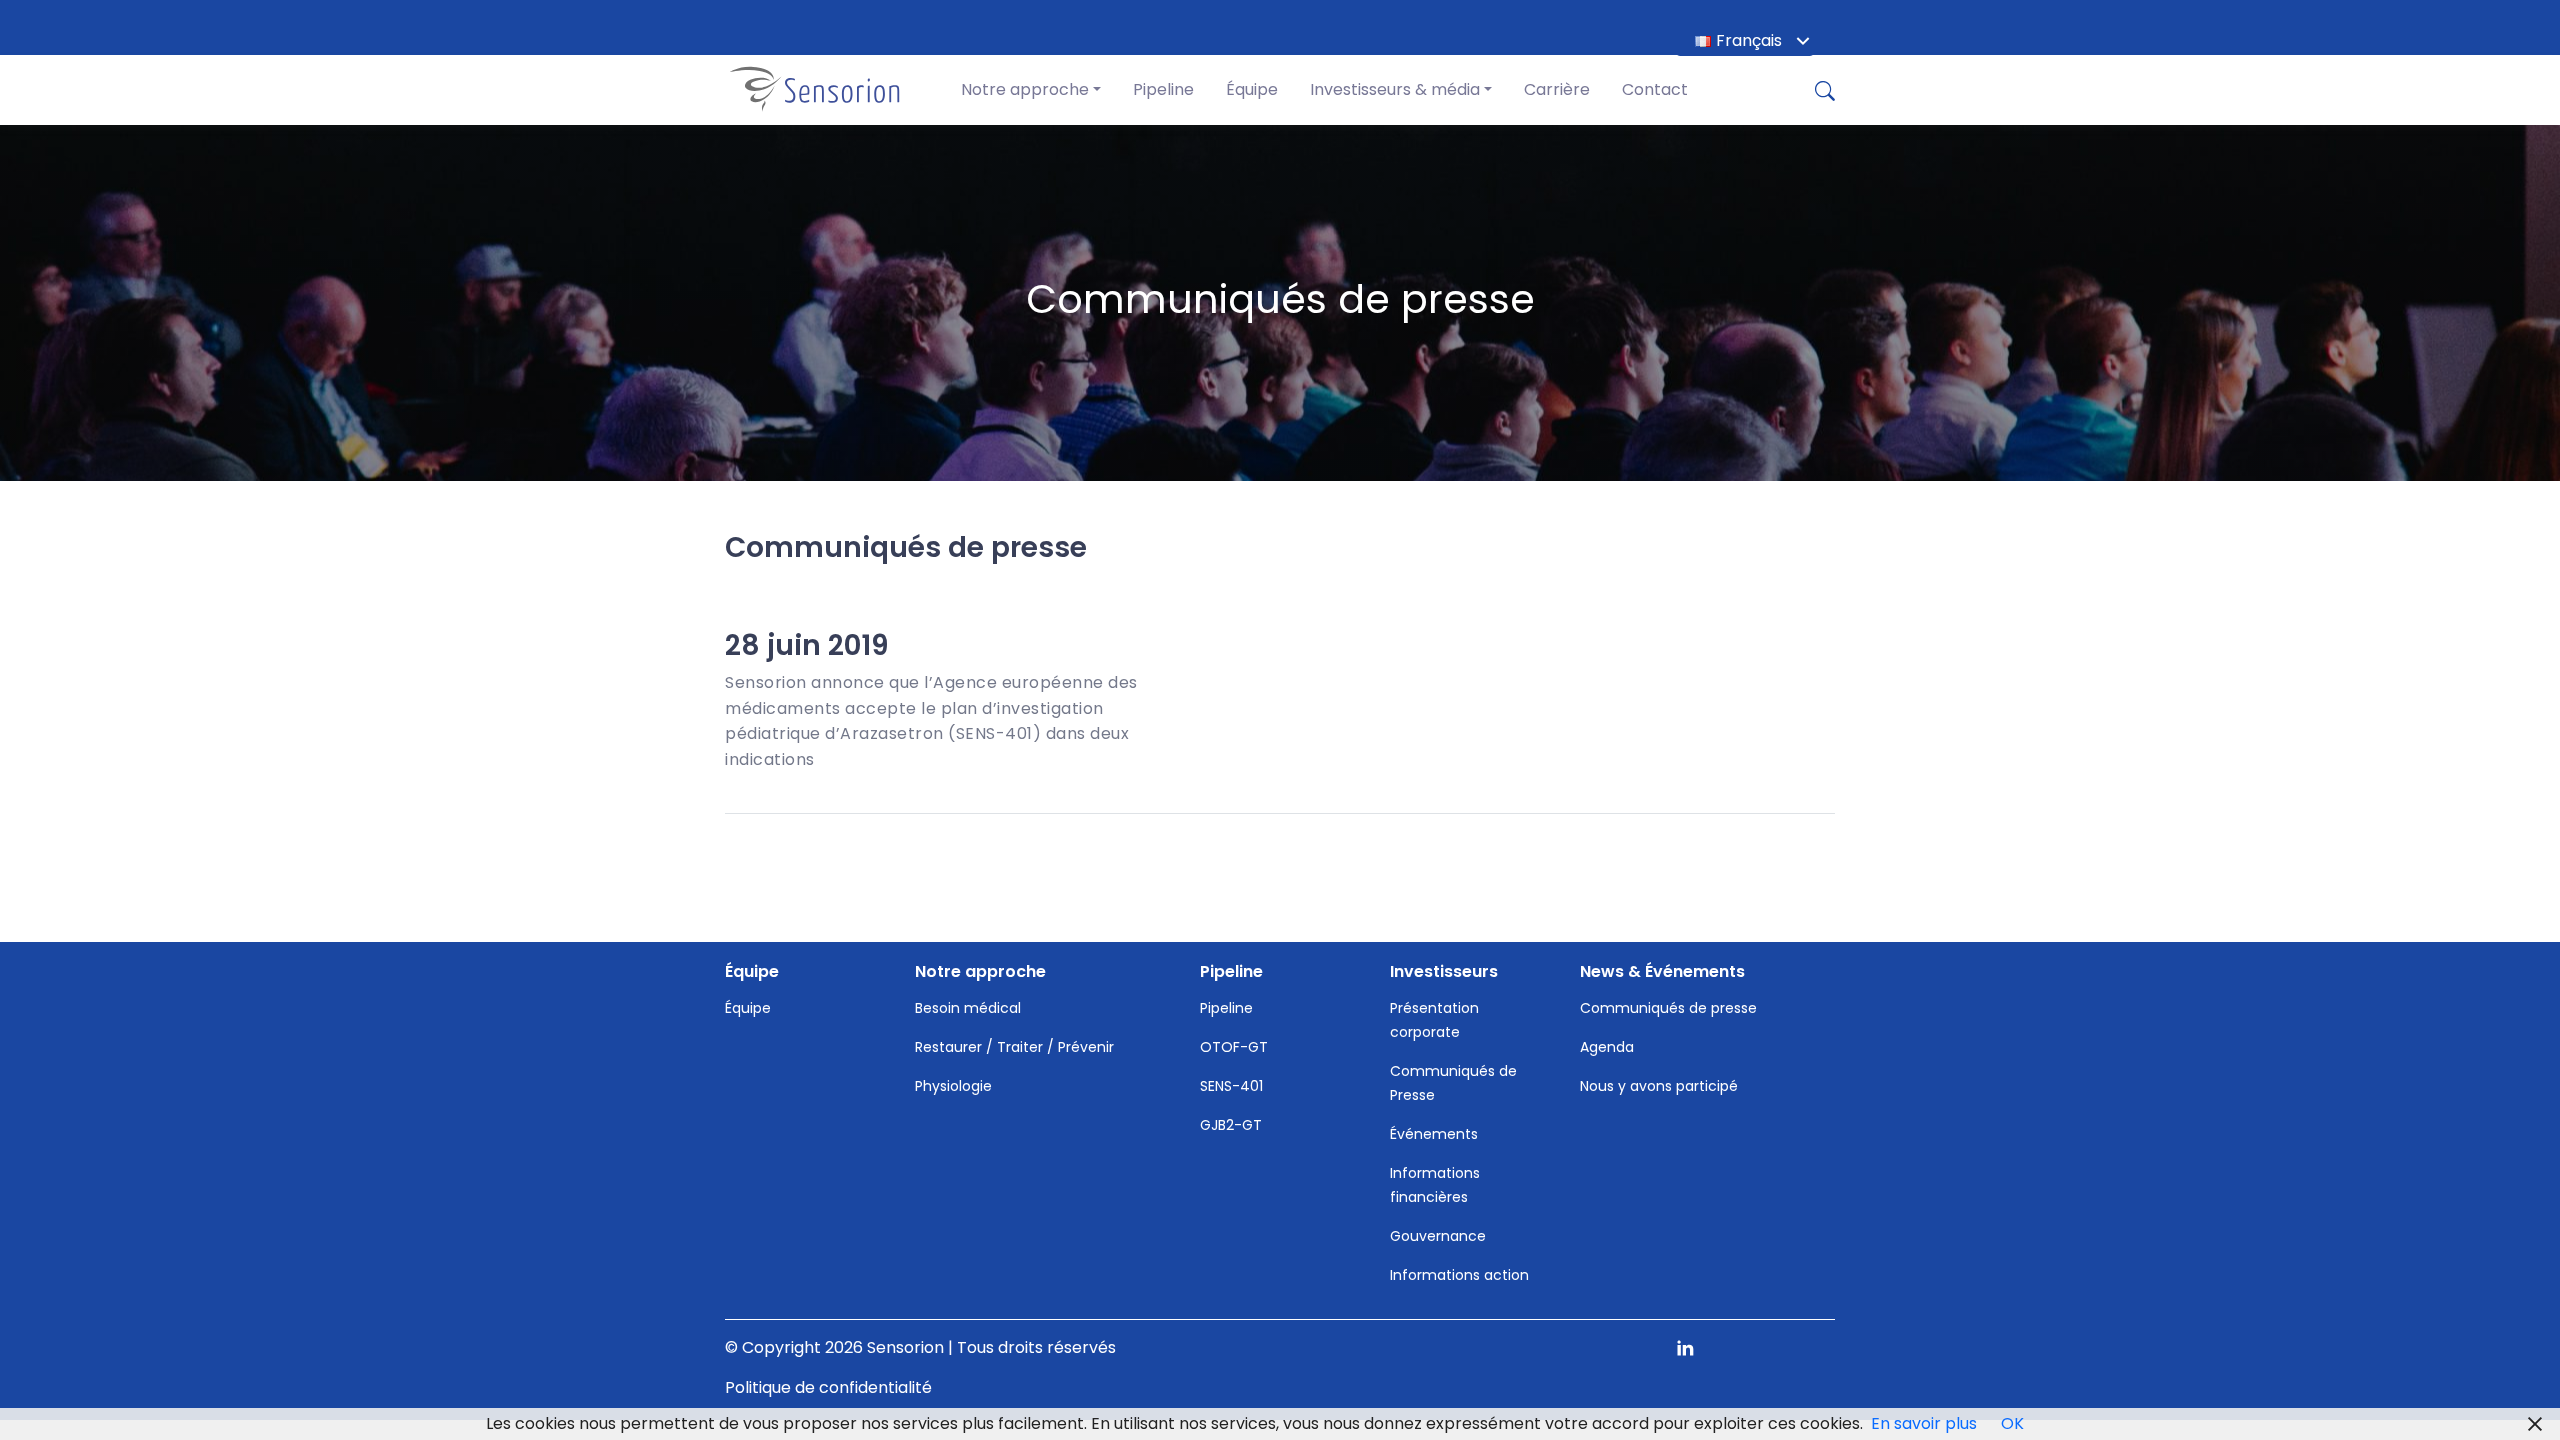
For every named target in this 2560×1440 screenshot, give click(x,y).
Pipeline (1163, 89)
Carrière (1557, 89)
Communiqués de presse (1668, 1008)
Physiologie (953, 1086)
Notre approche (1025, 89)
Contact (1655, 89)
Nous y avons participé (1659, 1086)
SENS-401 (1231, 1086)
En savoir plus (1924, 1423)
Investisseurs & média (1395, 89)
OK (2012, 1423)
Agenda (1607, 1047)
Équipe (1252, 89)
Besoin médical (968, 1008)
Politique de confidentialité (828, 1387)
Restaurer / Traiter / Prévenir (1014, 1047)
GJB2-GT (1231, 1125)
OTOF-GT (1234, 1047)
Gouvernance (1438, 1236)
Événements (1434, 1134)
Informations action (1459, 1275)
